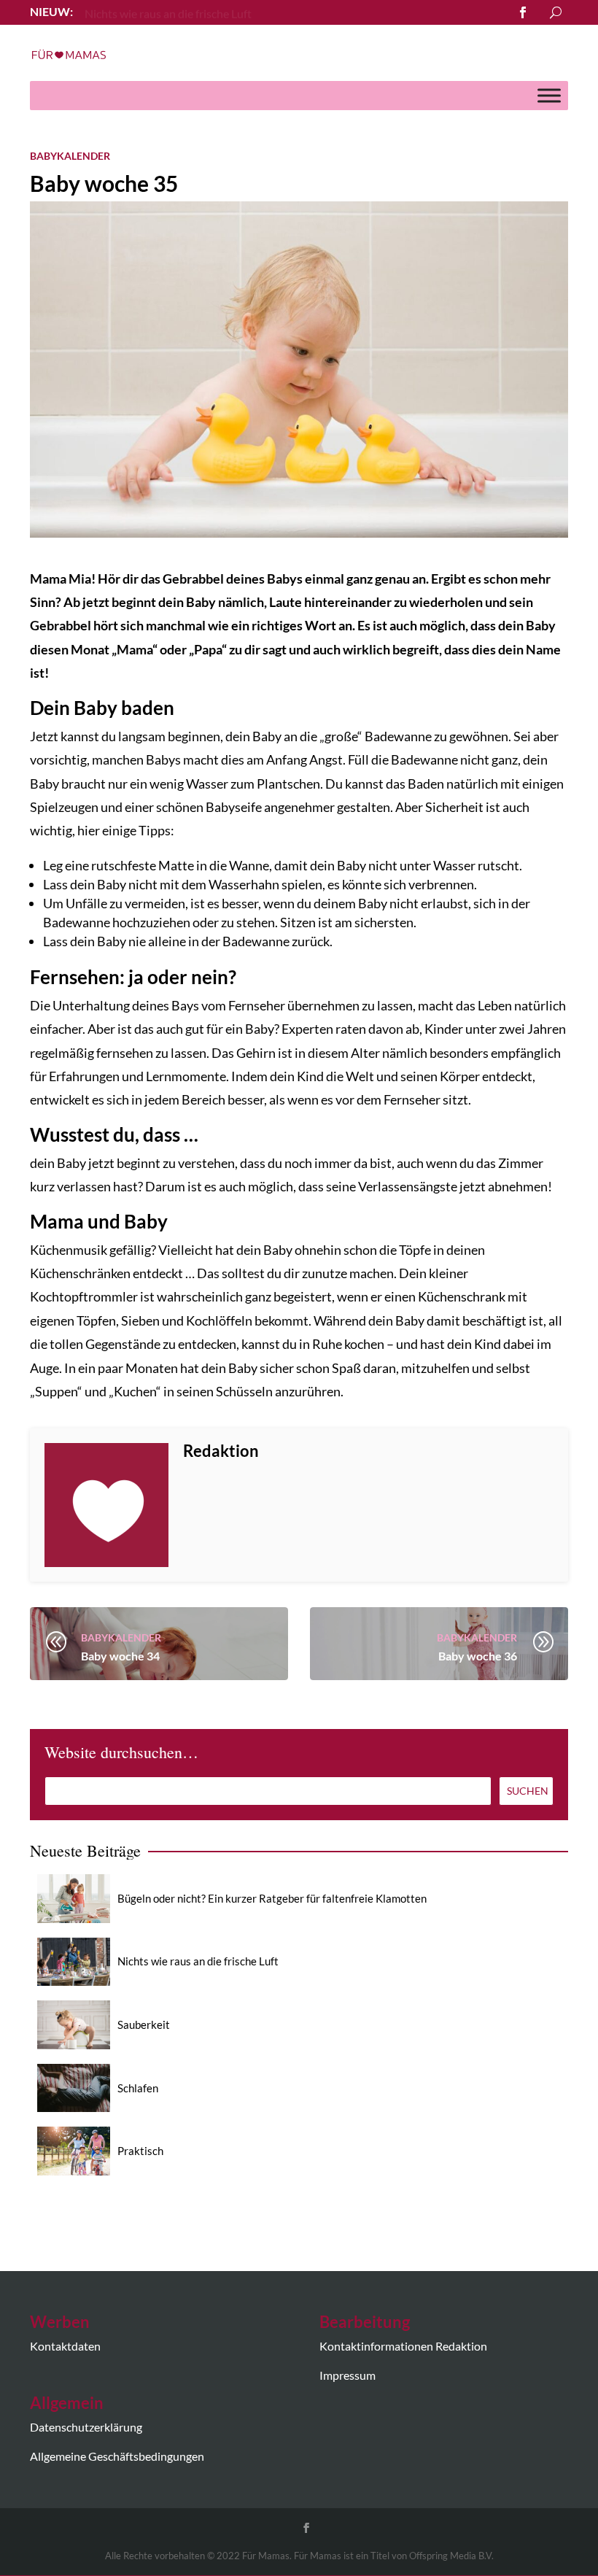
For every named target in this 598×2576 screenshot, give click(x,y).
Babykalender (70, 156)
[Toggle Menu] (549, 95)
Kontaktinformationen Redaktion (403, 2346)
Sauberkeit (144, 2024)
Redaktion (221, 1451)
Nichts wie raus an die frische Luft (198, 1961)
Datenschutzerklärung (86, 2427)
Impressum (347, 2375)
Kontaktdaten (65, 2346)
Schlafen (138, 2088)
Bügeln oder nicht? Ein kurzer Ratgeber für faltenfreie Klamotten (272, 1898)
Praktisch (140, 2151)
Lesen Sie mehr (122, 11)
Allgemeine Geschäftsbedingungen (117, 2456)
